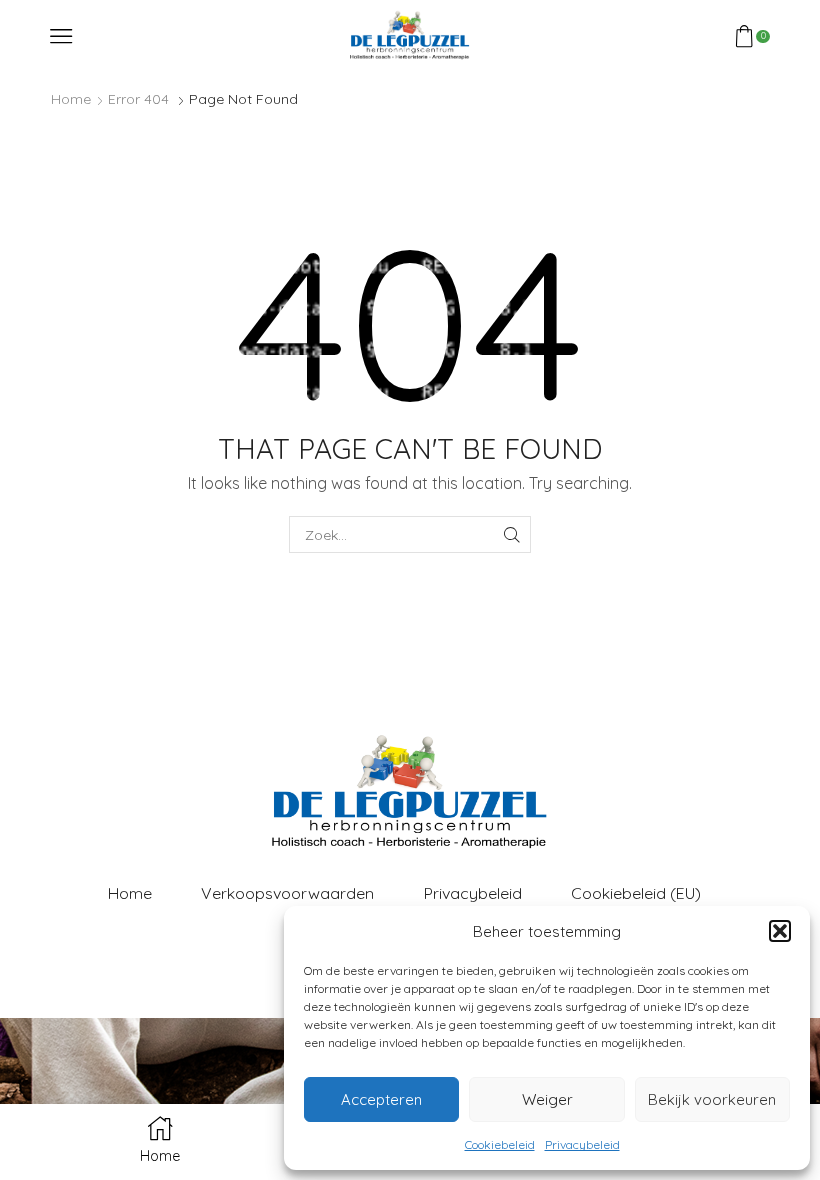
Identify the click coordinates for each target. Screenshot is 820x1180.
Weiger (547, 1099)
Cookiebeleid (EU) (636, 893)
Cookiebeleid (500, 1144)
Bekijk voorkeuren (712, 1099)
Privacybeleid (582, 1144)
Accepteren (381, 1099)
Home (71, 99)
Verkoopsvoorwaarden (287, 893)
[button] (780, 931)
